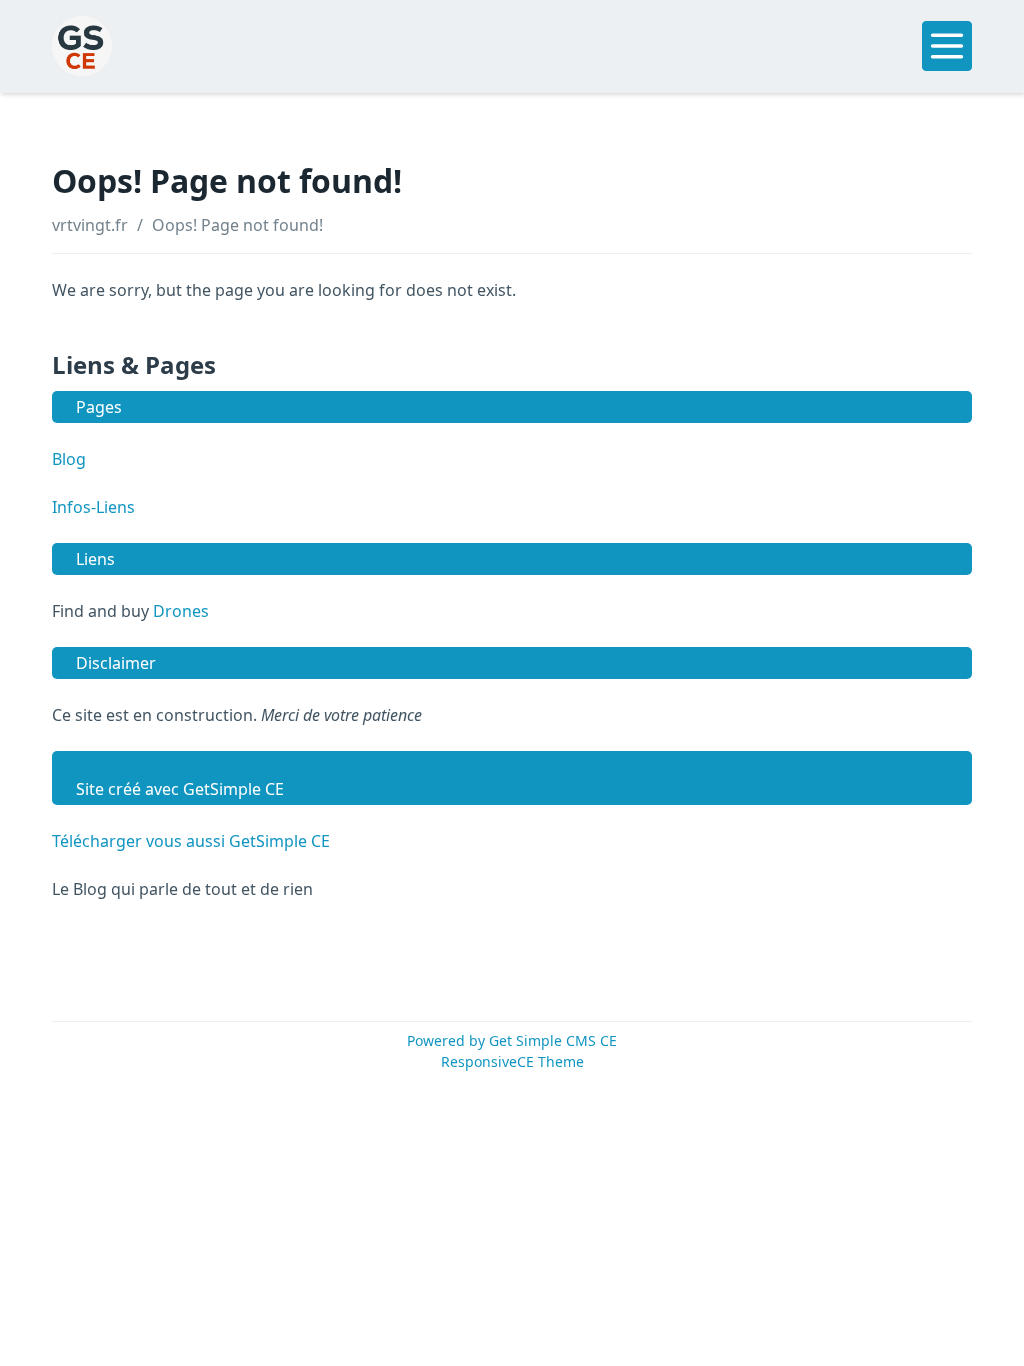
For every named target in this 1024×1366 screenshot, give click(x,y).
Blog (69, 459)
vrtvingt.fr (90, 225)
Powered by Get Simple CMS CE (512, 1040)
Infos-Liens (93, 507)
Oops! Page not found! (237, 225)
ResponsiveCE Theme (512, 1061)
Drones (181, 611)
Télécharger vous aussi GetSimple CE (191, 841)
